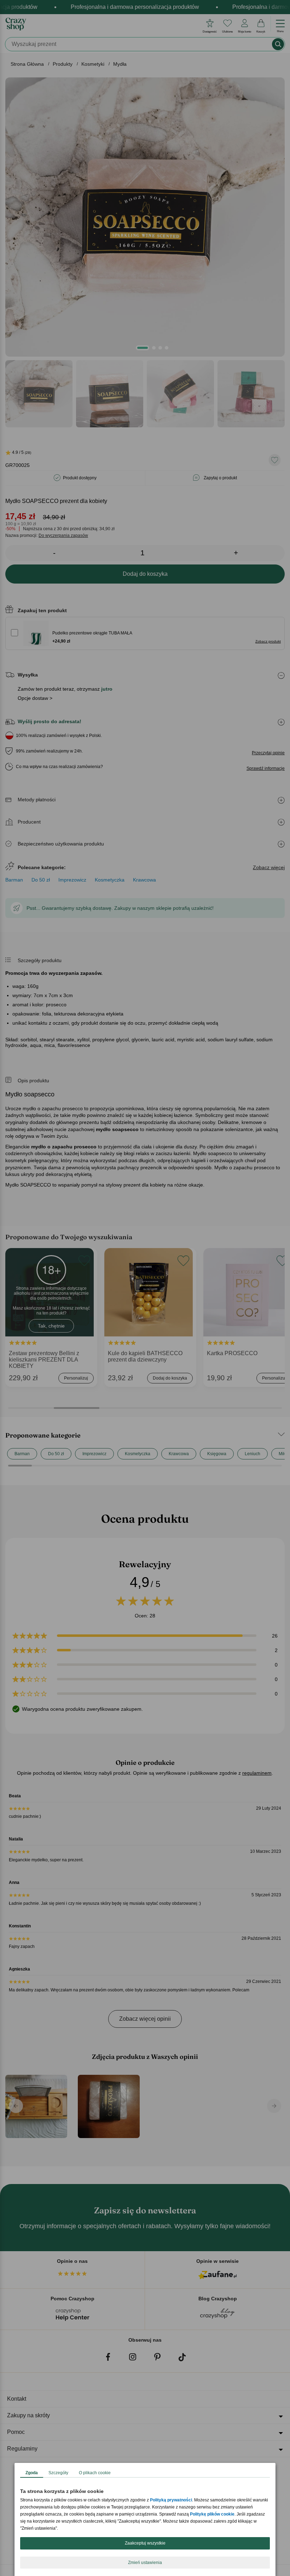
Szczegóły (58, 2473)
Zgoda (32, 2473)
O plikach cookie (95, 2473)
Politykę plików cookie (212, 2514)
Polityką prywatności (171, 2500)
